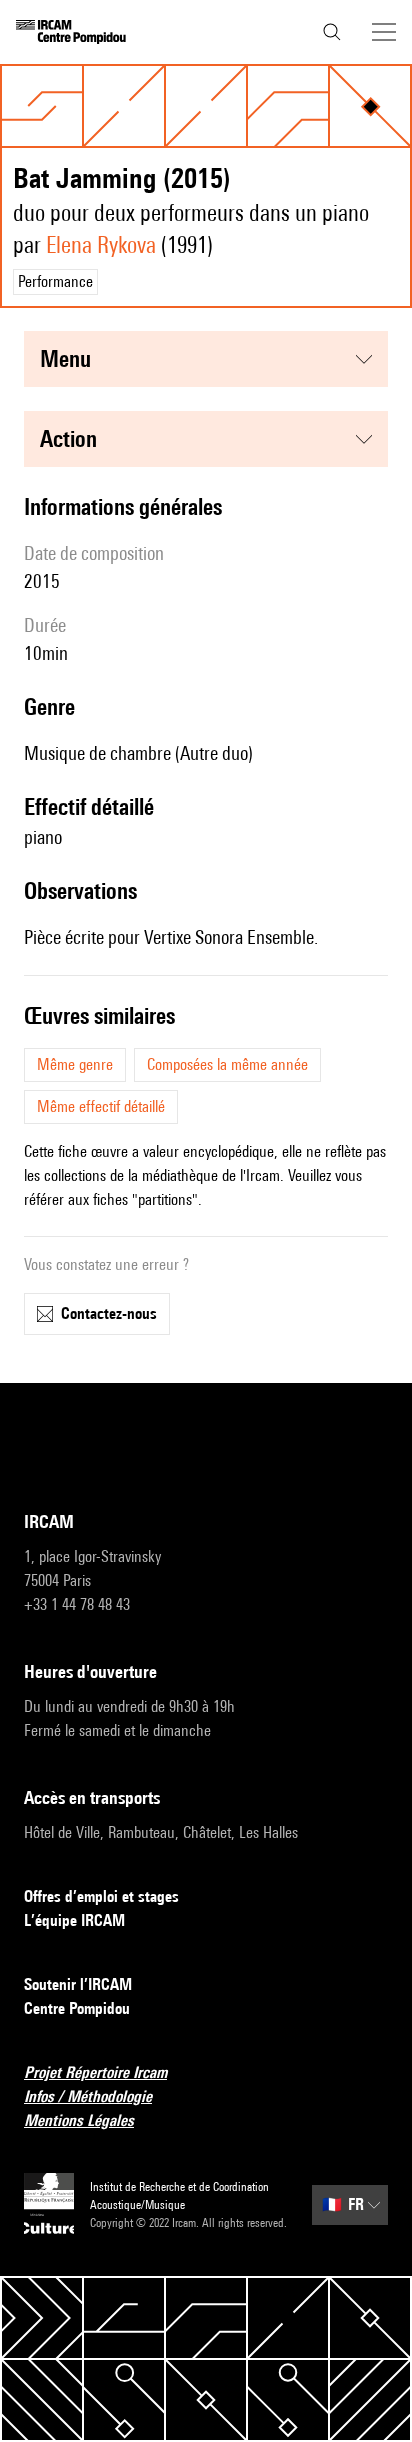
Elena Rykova (101, 244)
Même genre (75, 1064)
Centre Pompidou (77, 2008)
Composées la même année (227, 1064)
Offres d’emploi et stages (101, 1896)
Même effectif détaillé (101, 1106)
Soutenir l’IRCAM (78, 1984)
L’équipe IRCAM (74, 1920)
